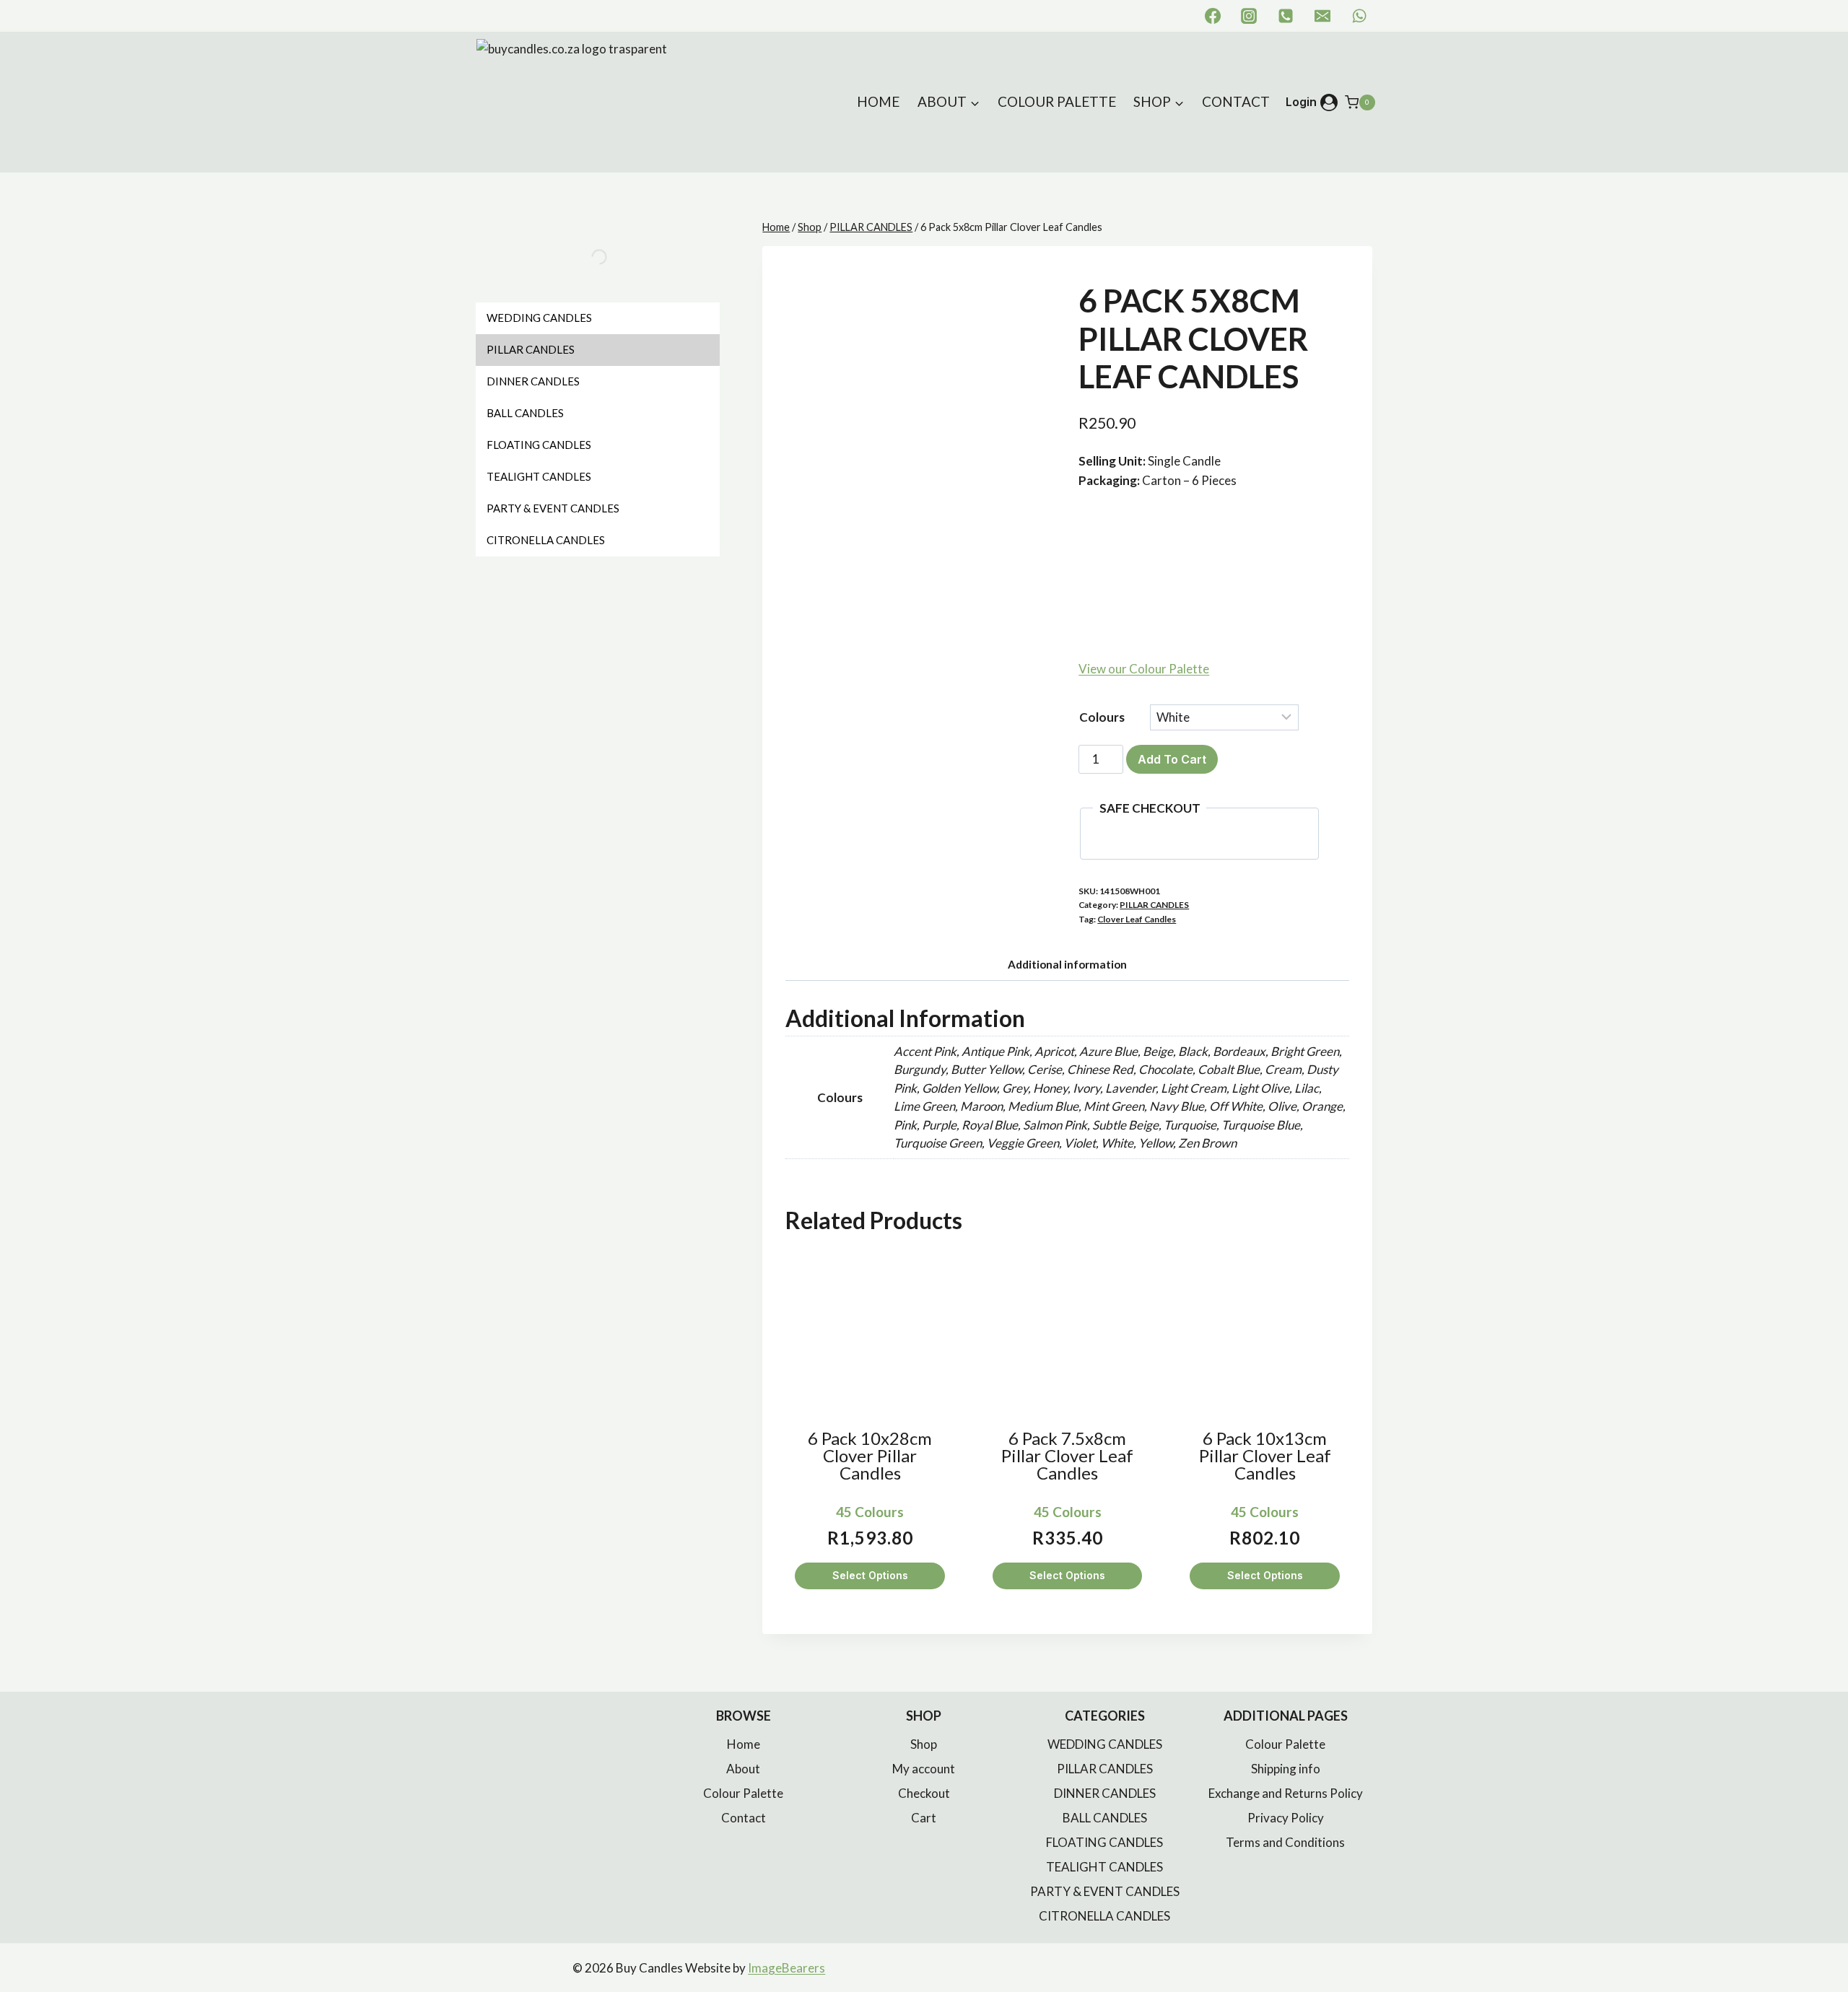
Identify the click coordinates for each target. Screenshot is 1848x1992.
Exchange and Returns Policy (1286, 1793)
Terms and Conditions (1285, 1842)
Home (878, 101)
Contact (1236, 101)
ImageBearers (786, 1968)
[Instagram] (1249, 16)
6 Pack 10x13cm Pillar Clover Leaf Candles (1265, 1456)
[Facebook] (1213, 16)
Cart (924, 1818)
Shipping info (1286, 1769)
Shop (924, 1744)
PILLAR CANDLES (1154, 905)
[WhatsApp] (1359, 16)
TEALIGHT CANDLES (1104, 1867)
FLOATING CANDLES (1104, 1842)
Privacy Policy (1286, 1818)
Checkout (924, 1793)
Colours (1102, 717)
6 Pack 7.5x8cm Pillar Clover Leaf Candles (1067, 1456)
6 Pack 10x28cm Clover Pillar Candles (870, 1456)
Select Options (870, 1575)
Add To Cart (1172, 759)
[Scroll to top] (1819, 1951)
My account (924, 1769)
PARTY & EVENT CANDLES (1105, 1891)
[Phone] (1286, 16)
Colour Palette (1057, 101)
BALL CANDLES (1105, 1818)
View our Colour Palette (1144, 669)
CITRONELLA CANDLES (1104, 1916)
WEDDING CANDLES (1105, 1744)
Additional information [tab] (1067, 964)
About (743, 1769)
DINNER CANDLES (1105, 1793)
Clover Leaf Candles (1137, 919)
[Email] (1322, 16)
